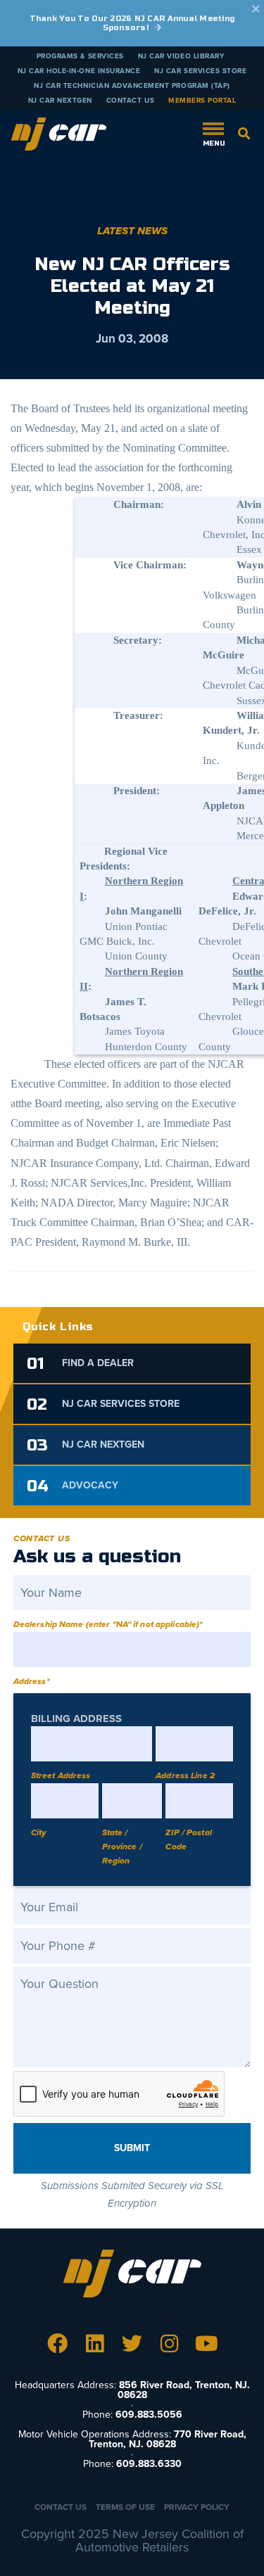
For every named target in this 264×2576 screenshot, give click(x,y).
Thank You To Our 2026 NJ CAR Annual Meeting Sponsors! (132, 23)
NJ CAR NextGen (60, 101)
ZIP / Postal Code (188, 1839)
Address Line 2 (185, 1775)
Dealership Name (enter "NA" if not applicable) (108, 1624)
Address (31, 1681)
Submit (132, 2148)
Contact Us (130, 101)
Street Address (61, 1775)
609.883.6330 (149, 2464)
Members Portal (202, 101)
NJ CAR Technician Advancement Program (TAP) (132, 86)
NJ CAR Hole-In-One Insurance (79, 71)
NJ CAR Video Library (181, 56)
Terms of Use (125, 2507)
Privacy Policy (197, 2507)
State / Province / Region (122, 1847)
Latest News (132, 231)
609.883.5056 (149, 2415)
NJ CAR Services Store (200, 71)
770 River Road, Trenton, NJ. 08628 (168, 2439)
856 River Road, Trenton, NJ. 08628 (184, 2390)
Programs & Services (80, 56)
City (38, 1832)
